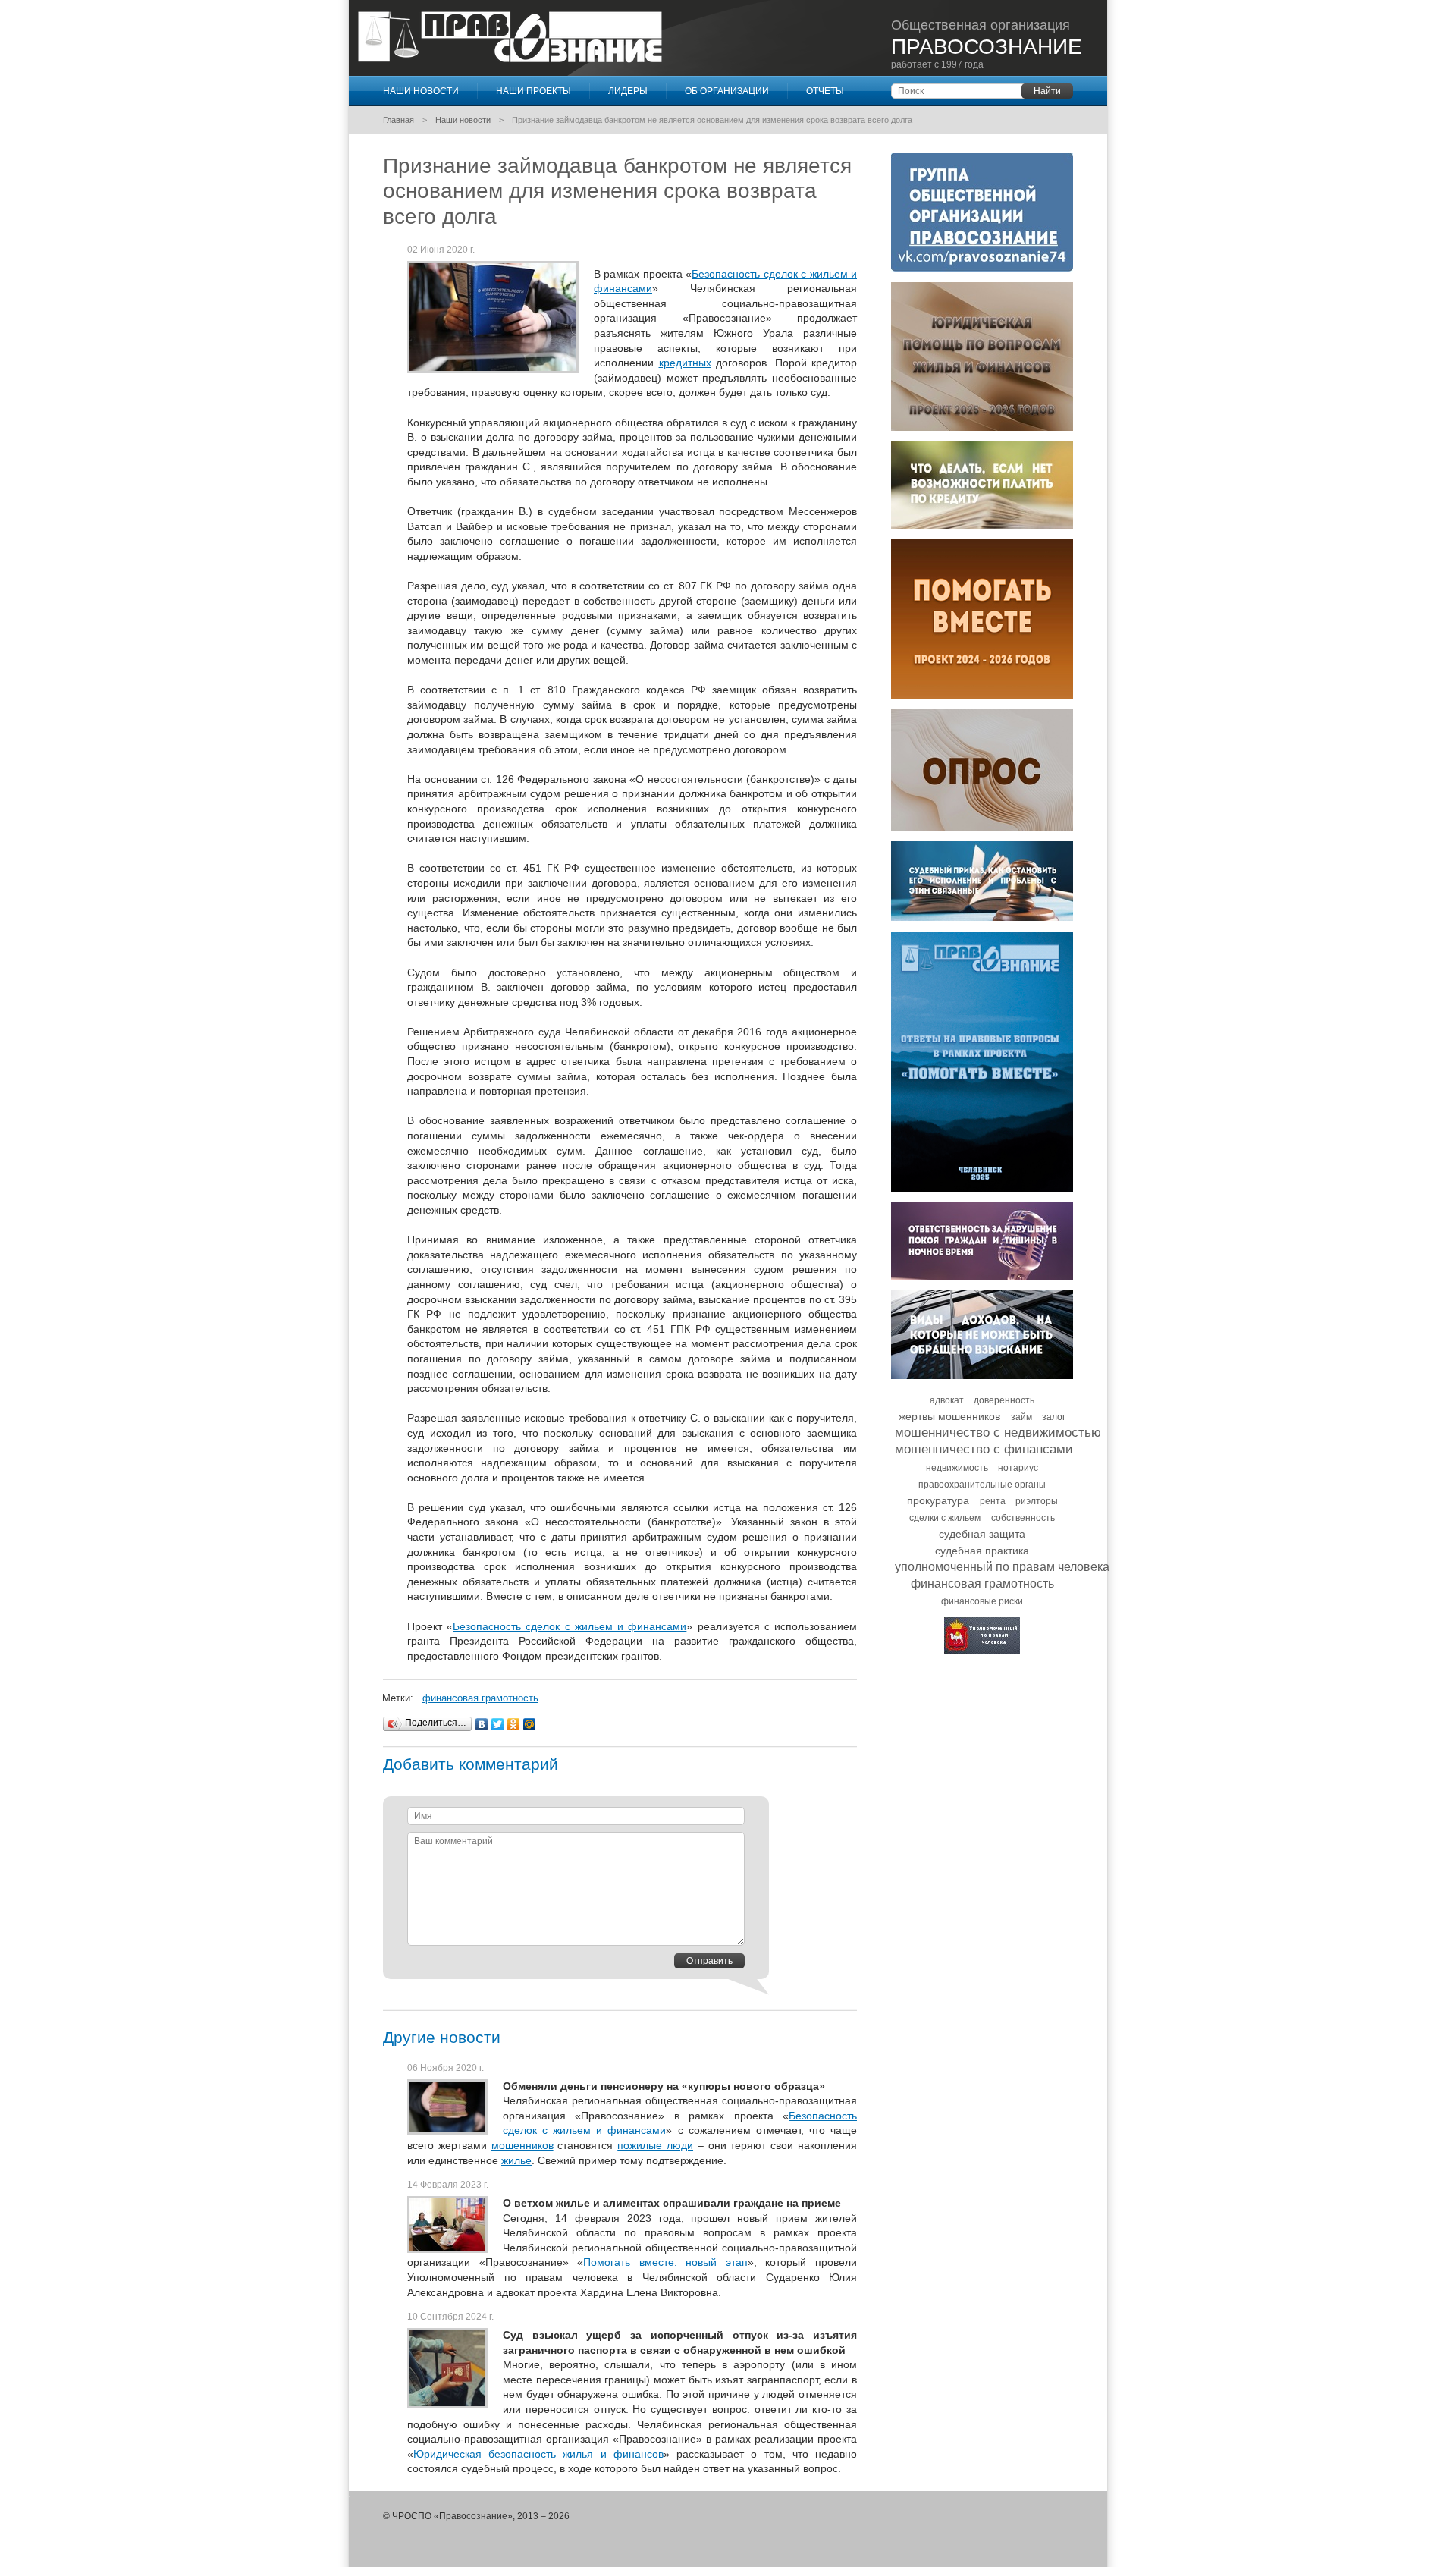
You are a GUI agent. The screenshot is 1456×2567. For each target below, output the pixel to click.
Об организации (727, 91)
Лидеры (628, 91)
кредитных (685, 363)
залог (1054, 1417)
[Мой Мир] (530, 1724)
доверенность (1004, 1400)
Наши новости (421, 91)
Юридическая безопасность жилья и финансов (538, 2454)
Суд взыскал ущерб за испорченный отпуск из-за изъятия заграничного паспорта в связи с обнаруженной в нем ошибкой (680, 2342)
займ (1021, 1417)
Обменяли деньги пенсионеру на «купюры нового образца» (664, 2086)
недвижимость (957, 1468)
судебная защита (982, 1534)
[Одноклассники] (514, 1724)
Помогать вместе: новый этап (665, 2262)
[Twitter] (498, 1724)
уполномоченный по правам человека (1002, 1567)
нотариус (1018, 1468)
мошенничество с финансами (984, 1449)
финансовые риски (982, 1601)
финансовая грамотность (480, 1698)
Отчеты (825, 91)
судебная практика (982, 1551)
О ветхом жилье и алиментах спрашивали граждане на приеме (672, 2203)
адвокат (947, 1400)
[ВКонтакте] (482, 1724)
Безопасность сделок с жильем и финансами (570, 1626)
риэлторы (1037, 1501)
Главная (399, 120)
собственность (1023, 1518)
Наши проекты (533, 91)
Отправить (709, 1961)
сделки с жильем (945, 1518)
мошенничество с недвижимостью (998, 1433)
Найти (1047, 91)
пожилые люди (655, 2145)
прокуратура (938, 1500)
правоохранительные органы (982, 1485)
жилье (516, 2160)
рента (993, 1501)
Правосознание (510, 37)
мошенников (522, 2145)
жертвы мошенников (949, 1416)
